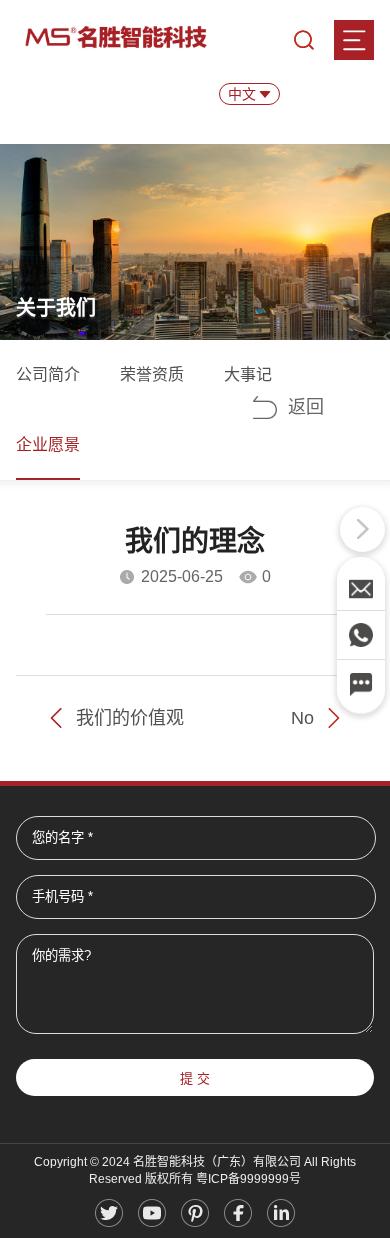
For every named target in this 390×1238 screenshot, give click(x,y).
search (304, 40)
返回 (306, 407)
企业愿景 (48, 444)
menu (354, 40)
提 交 (195, 1078)
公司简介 (48, 374)
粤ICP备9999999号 (248, 1179)
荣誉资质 (152, 374)
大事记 (248, 374)
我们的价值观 (130, 718)
